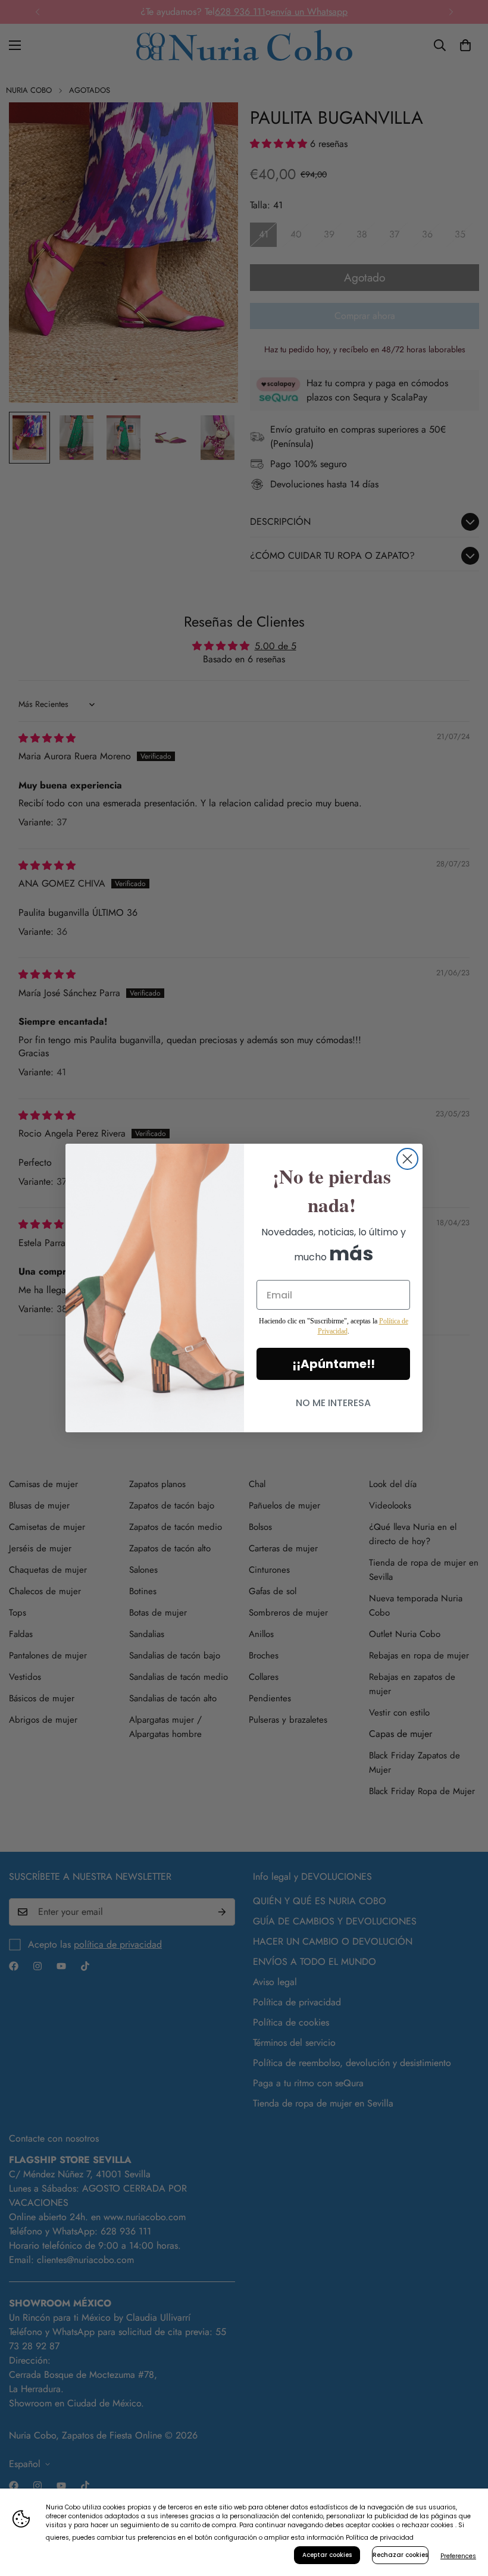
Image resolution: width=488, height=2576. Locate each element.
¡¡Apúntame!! (334, 1364)
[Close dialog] (407, 1159)
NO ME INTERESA (333, 1403)
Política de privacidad (380, 2538)
